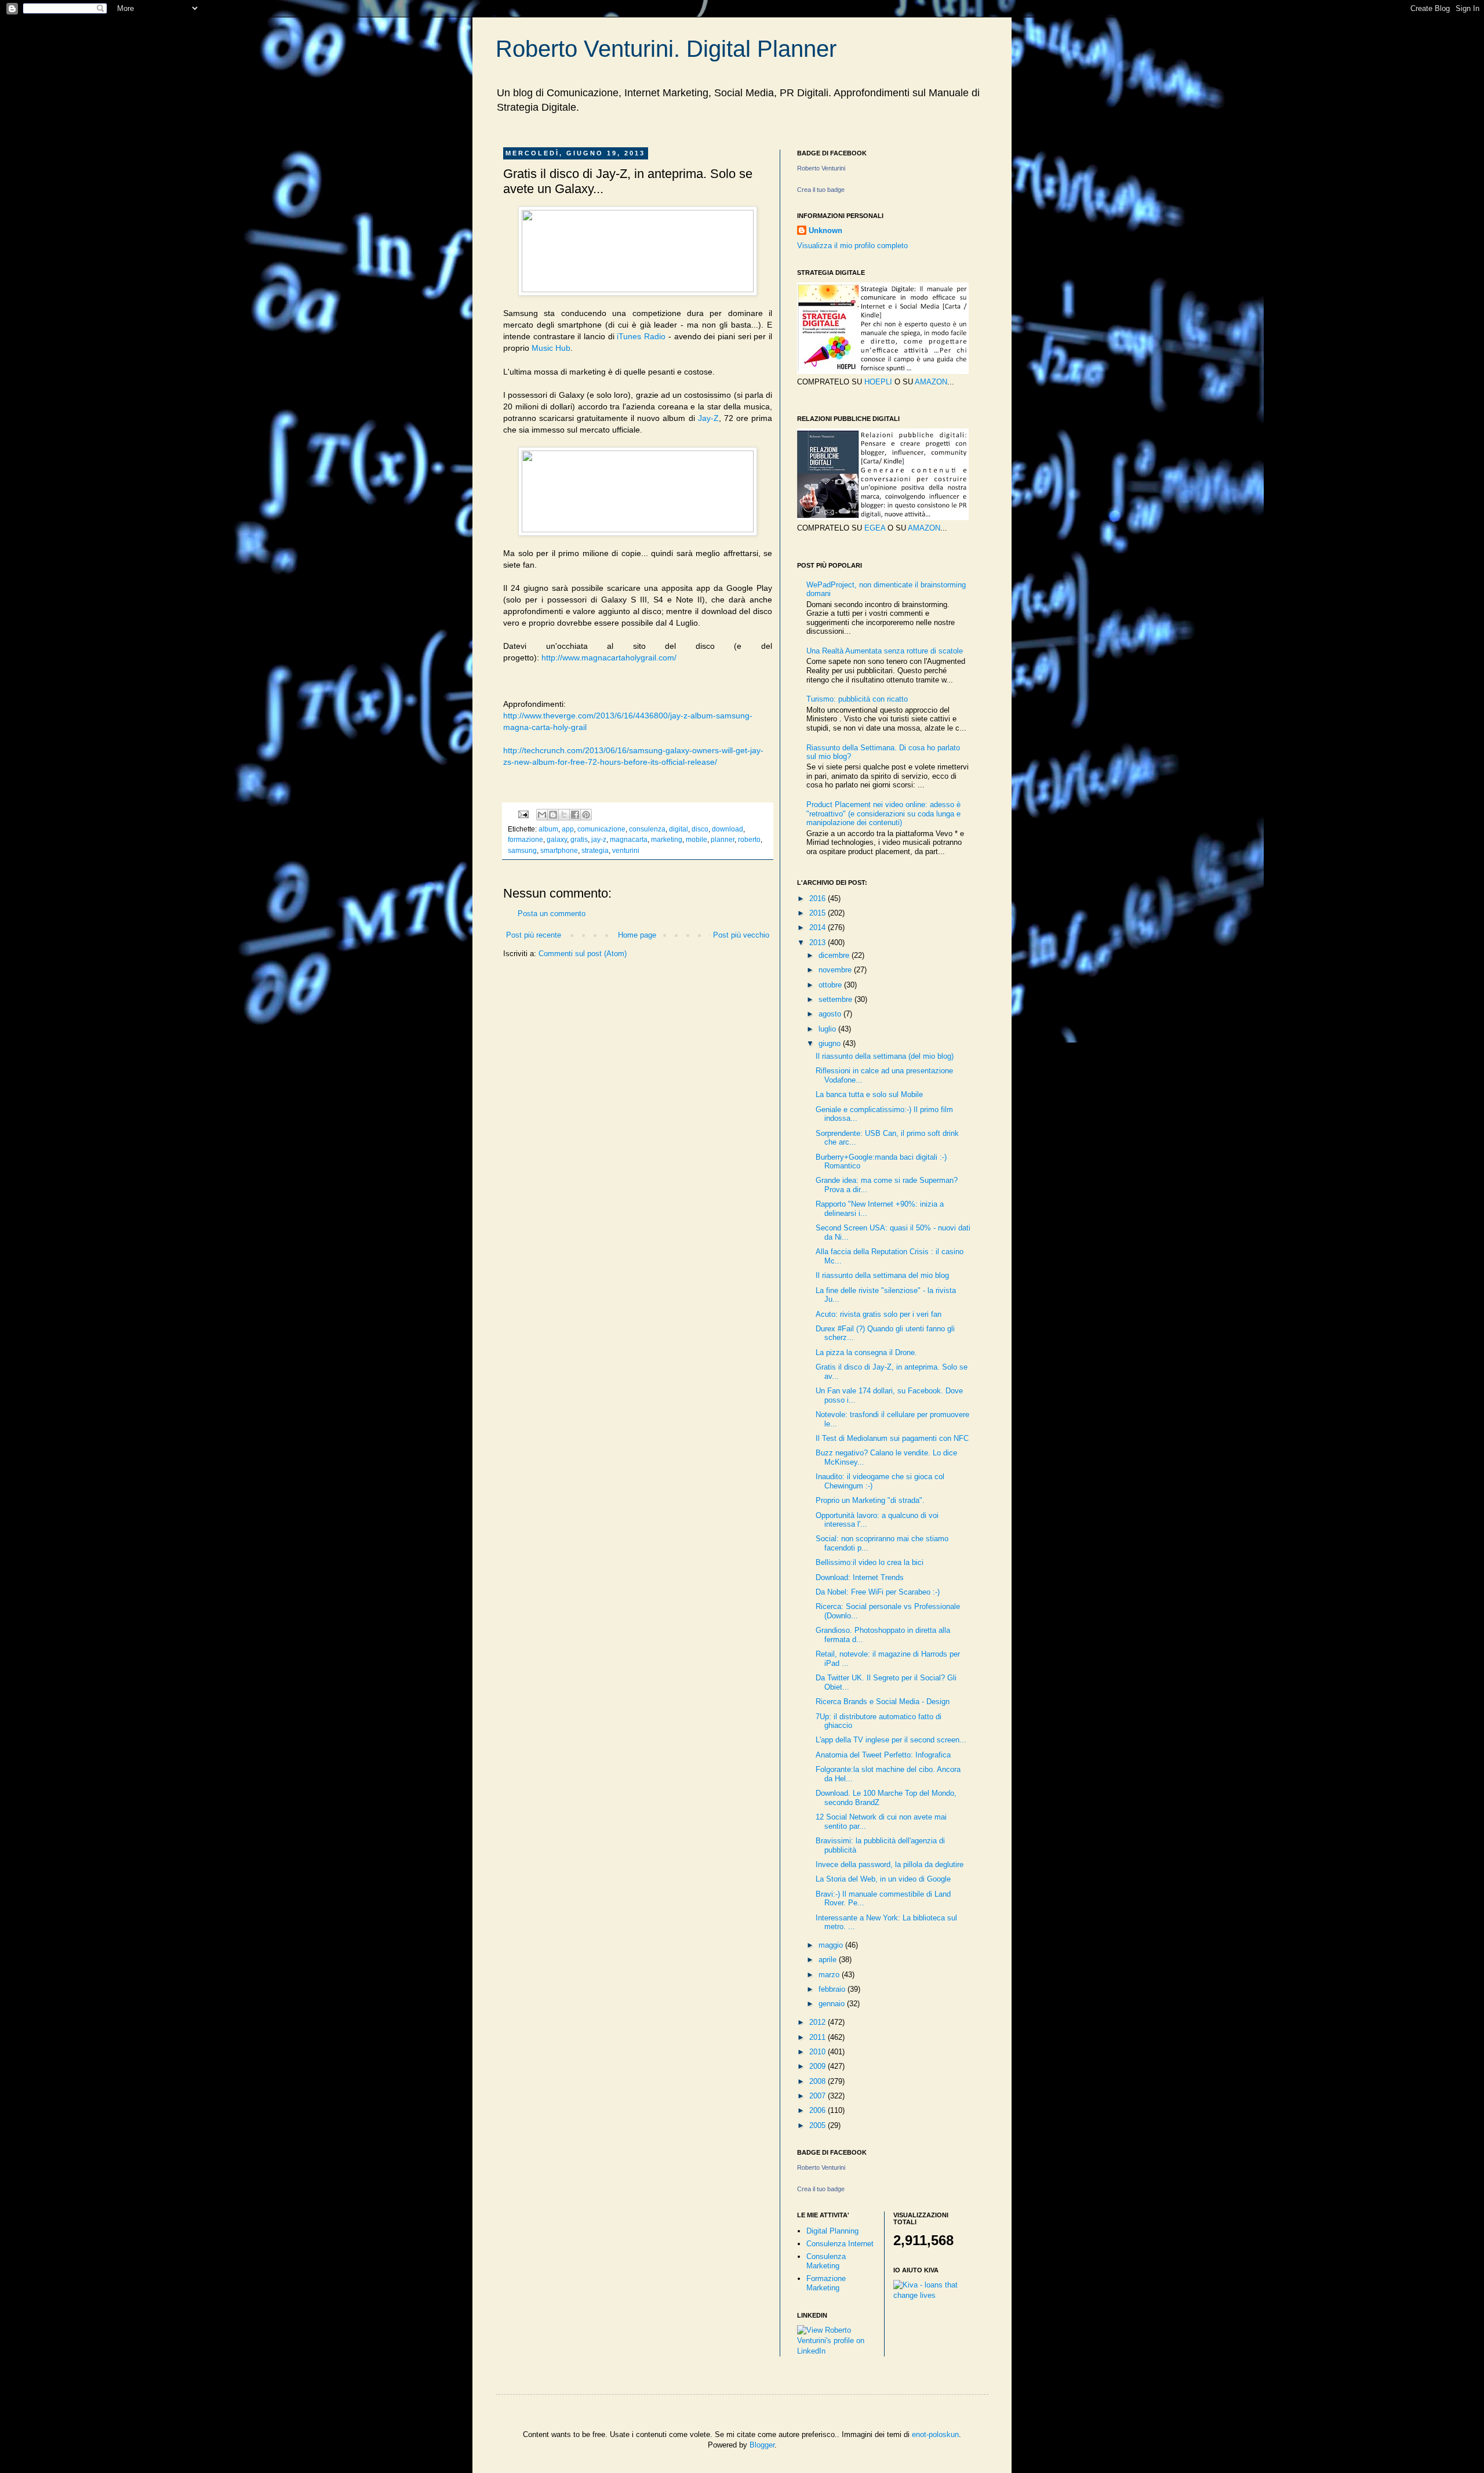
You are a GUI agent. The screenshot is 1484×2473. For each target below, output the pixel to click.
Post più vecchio (741, 935)
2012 (819, 2022)
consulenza (647, 829)
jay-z (599, 839)
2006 (819, 2110)
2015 (819, 913)
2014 (819, 927)
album (548, 829)
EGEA (875, 528)
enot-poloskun (935, 2434)
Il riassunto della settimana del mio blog (882, 1275)
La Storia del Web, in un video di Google (883, 1879)
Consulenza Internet (840, 2244)
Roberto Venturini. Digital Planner (666, 49)
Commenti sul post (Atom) (583, 954)
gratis (579, 839)
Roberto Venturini (821, 168)
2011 (819, 2037)
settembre (836, 999)
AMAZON (931, 382)
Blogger (762, 2445)
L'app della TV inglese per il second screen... (891, 1740)
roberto (749, 839)
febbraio (833, 1989)
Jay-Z (708, 418)
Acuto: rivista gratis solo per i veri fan (879, 1314)
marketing (667, 839)
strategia (595, 850)
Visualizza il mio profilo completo (852, 246)
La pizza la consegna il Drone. (866, 1352)
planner (723, 839)
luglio (828, 1029)
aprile (829, 1960)
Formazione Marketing (826, 2283)
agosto (831, 1014)
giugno (831, 1043)
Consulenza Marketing (826, 2261)
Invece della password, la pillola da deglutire (890, 1864)
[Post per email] (523, 814)
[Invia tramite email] (542, 815)
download (728, 829)
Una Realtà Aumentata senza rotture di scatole (885, 651)
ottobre (831, 985)
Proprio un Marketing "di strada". (870, 1500)
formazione (525, 839)
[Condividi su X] (564, 815)
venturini (626, 850)
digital (679, 829)
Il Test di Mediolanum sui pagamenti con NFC (892, 1438)
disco (700, 829)
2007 (819, 2096)
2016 (819, 898)
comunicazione (601, 829)
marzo (830, 1975)
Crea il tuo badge (821, 190)
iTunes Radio (641, 336)
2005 (819, 2125)
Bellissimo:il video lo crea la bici (870, 1562)
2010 (819, 2052)
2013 (819, 943)
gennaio (833, 2004)
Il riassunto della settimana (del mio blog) (885, 1056)
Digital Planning (832, 2231)
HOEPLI (878, 382)
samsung (522, 850)
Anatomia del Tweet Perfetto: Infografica (883, 1755)
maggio (832, 1945)
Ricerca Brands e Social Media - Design (883, 1702)
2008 (819, 2081)
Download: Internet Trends (860, 1577)
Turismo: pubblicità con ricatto (857, 699)
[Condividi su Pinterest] (586, 815)
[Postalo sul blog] (553, 815)
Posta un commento (552, 914)
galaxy (557, 839)
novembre (836, 970)
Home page (637, 935)
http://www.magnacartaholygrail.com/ (609, 658)
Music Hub (551, 348)
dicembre (835, 955)
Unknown (825, 230)
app (568, 829)
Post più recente (534, 935)
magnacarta (629, 839)
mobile (696, 839)
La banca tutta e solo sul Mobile (869, 1094)
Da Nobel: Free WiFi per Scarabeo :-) (878, 1592)
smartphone (559, 850)
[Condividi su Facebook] (575, 815)
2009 (819, 2066)
